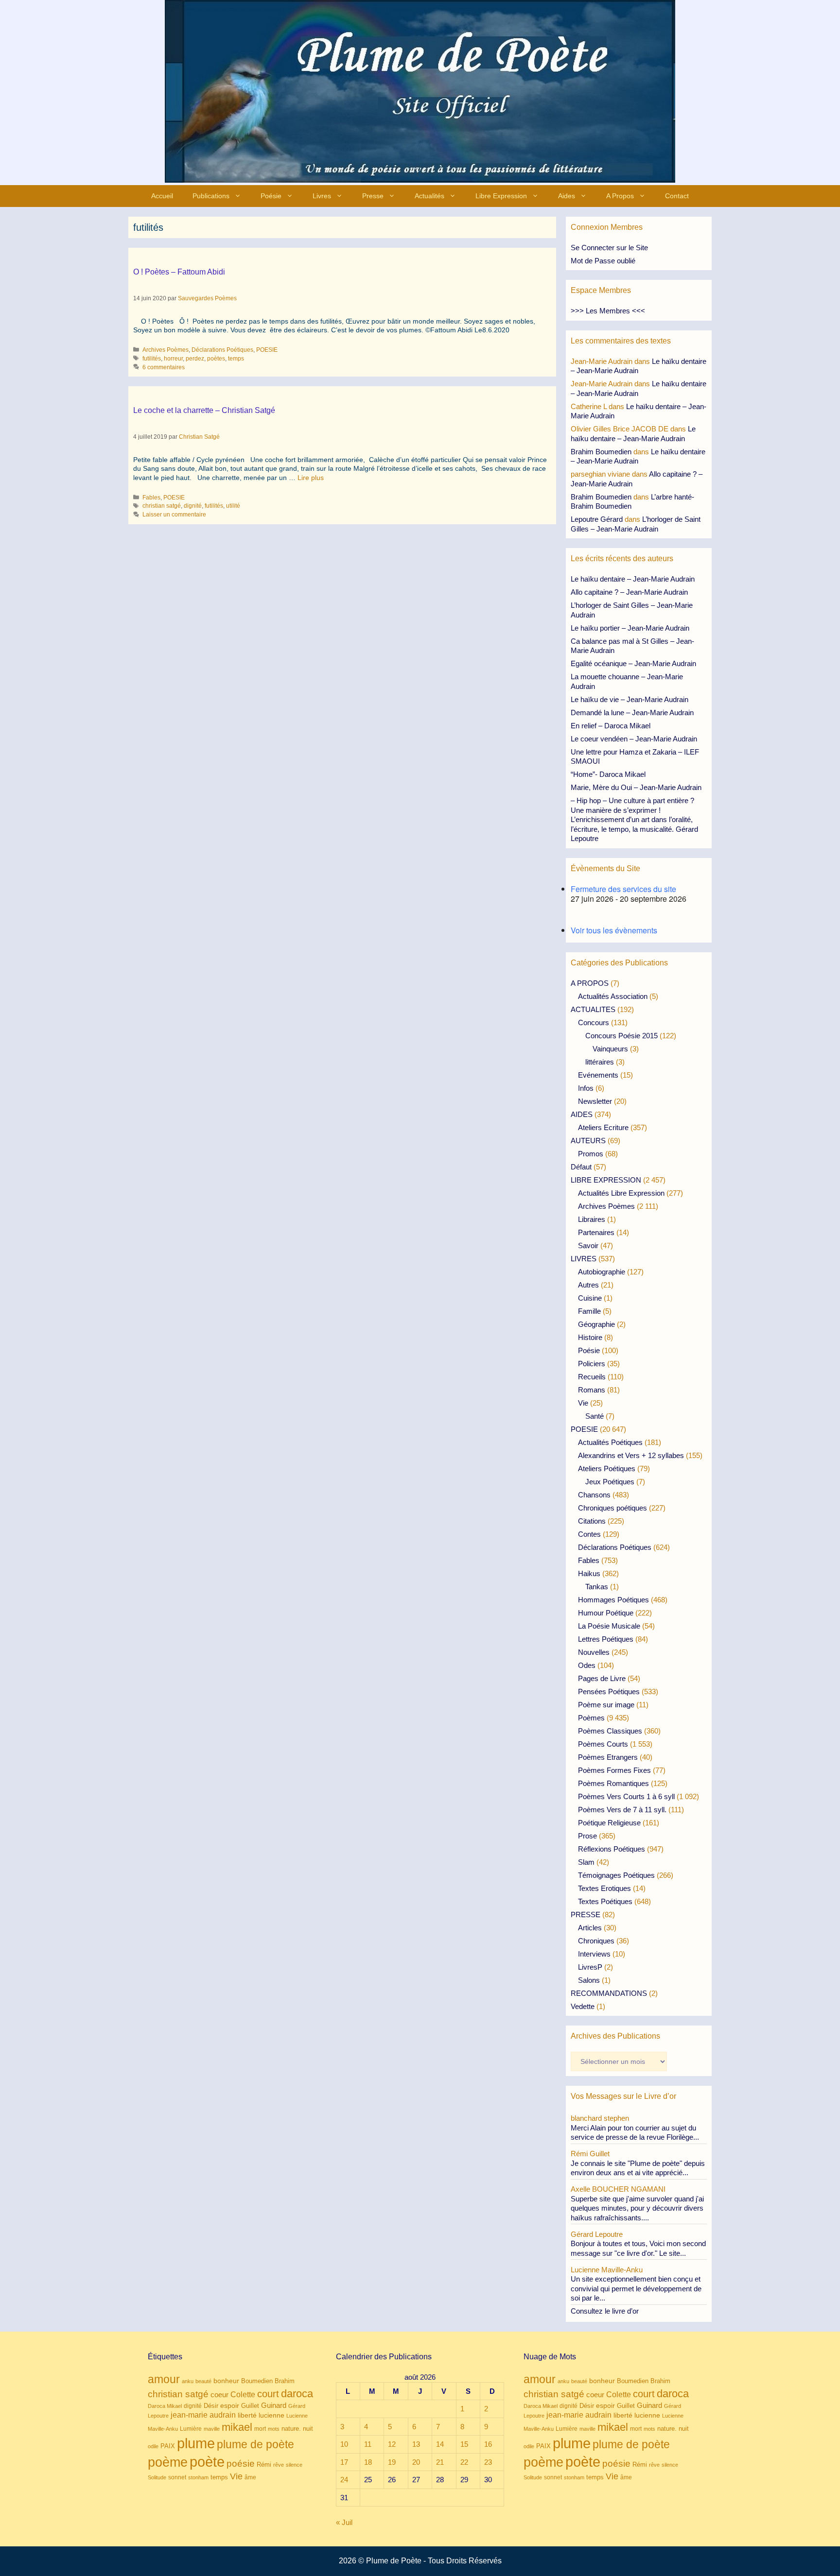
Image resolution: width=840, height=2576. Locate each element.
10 (344, 2444)
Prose (587, 1836)
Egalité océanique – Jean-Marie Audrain (633, 663)
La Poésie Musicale (609, 1626)
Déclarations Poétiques (222, 350)
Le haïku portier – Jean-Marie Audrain (630, 628)
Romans (592, 1390)
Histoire (590, 1337)
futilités (152, 359)
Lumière (191, 2429)
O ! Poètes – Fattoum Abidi (179, 272)
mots (274, 2429)
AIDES (582, 1114)
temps (236, 359)
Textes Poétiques (605, 1901)
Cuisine (590, 1298)
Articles (590, 1928)
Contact (677, 196)
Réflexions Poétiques (612, 1849)
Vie (583, 1403)
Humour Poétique (606, 1613)
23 (488, 2462)
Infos (586, 1088)
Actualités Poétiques (610, 1442)
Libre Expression (501, 196)
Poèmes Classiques (610, 1731)
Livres (322, 196)
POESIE (267, 350)
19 (392, 2462)
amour (164, 2379)
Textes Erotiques (604, 1888)
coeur (219, 2395)
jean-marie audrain (203, 2415)
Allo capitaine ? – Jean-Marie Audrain (629, 592)
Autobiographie (602, 1272)
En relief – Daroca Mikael (611, 726)
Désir (211, 2406)
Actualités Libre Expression (621, 1193)
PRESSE (586, 1915)
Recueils (592, 1377)
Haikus (589, 1573)
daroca (297, 2394)
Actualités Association (613, 996)
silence (294, 2465)
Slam (586, 1862)
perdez (195, 359)
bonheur (226, 2381)
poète (207, 2462)
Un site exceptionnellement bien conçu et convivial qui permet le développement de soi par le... (636, 2288)
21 (440, 2462)
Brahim (285, 2381)
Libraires (592, 1219)
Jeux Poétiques (610, 1482)
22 (464, 2462)
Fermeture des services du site (623, 889)
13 (416, 2444)
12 (392, 2444)
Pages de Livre (602, 1678)
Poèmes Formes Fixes (614, 1770)
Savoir (588, 1245)
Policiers (592, 1364)
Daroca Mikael (165, 2406)
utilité (233, 506)
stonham (198, 2477)
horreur (173, 359)
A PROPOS (590, 983)
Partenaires (596, 1232)
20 (416, 2462)
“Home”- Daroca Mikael (608, 774)
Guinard (274, 2405)
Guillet (250, 2406)
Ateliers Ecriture (603, 1127)
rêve (279, 2465)
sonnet (177, 2477)
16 (488, 2444)
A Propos (620, 196)
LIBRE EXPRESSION (606, 1180)
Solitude (157, 2477)
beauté (203, 2381)
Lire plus (311, 478)
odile (153, 2446)
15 (464, 2444)
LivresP (590, 1967)
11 (368, 2444)
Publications (211, 196)
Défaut (581, 1167)
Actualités (429, 196)
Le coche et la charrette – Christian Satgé (204, 410)
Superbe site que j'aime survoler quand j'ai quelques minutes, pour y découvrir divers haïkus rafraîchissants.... (637, 2208)
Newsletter (595, 1101)
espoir (230, 2405)
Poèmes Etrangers (608, 1757)
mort (260, 2429)
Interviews (594, 1954)
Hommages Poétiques (613, 1600)
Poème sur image (606, 1705)
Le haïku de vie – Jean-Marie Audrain (630, 699)
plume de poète (255, 2444)
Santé (595, 1416)
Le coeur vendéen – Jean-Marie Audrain (634, 739)
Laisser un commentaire (174, 515)
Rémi (264, 2464)
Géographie (596, 1324)
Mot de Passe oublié (603, 261)
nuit (308, 2429)
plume (196, 2443)
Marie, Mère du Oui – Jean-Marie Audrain (636, 787)
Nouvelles (594, 1652)
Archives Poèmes (166, 350)
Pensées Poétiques (609, 1692)
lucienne (271, 2415)
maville (212, 2429)
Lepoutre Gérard (597, 519)
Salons (589, 1980)
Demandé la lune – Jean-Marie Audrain (632, 713)
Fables (151, 498)
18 (368, 2462)
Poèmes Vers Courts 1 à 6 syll (626, 1796)
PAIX (168, 2446)
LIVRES (584, 1259)
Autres (588, 1285)
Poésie (271, 196)
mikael (237, 2427)
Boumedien (257, 2381)
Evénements (598, 1075)
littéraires (600, 1062)
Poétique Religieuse (609, 1823)
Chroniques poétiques (612, 1508)
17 (344, 2462)
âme (250, 2477)
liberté (247, 2415)
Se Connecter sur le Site (609, 248)
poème (168, 2462)
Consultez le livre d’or (605, 2311)
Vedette (583, 2006)
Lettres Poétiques (606, 1639)
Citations (592, 1521)
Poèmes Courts (603, 1744)
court (268, 2394)
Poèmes (591, 1718)
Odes (587, 1665)
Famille (589, 1311)
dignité (193, 506)
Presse (373, 196)
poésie (241, 2464)
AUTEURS (588, 1141)
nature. (291, 2429)
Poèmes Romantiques (613, 1783)
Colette (243, 2395)
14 (440, 2444)
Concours (594, 1022)
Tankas (597, 1587)
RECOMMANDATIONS (609, 1993)
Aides (567, 196)
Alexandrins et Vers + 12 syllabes (631, 1455)
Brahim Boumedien (601, 452)
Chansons (594, 1495)
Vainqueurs (610, 1049)
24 (344, 2480)
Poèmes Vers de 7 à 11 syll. (622, 1810)
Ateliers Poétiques (607, 1468)
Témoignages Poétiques (616, 1875)
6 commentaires (164, 367)
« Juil (344, 2522)
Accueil (162, 196)
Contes (589, 1534)
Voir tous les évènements (614, 930)
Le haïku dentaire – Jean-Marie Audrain (633, 579)
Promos (591, 1154)
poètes (216, 359)
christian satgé (162, 506)
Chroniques (596, 1941)
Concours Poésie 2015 (621, 1036)
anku (188, 2381)
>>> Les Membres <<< (608, 311)
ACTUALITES (593, 1009)
